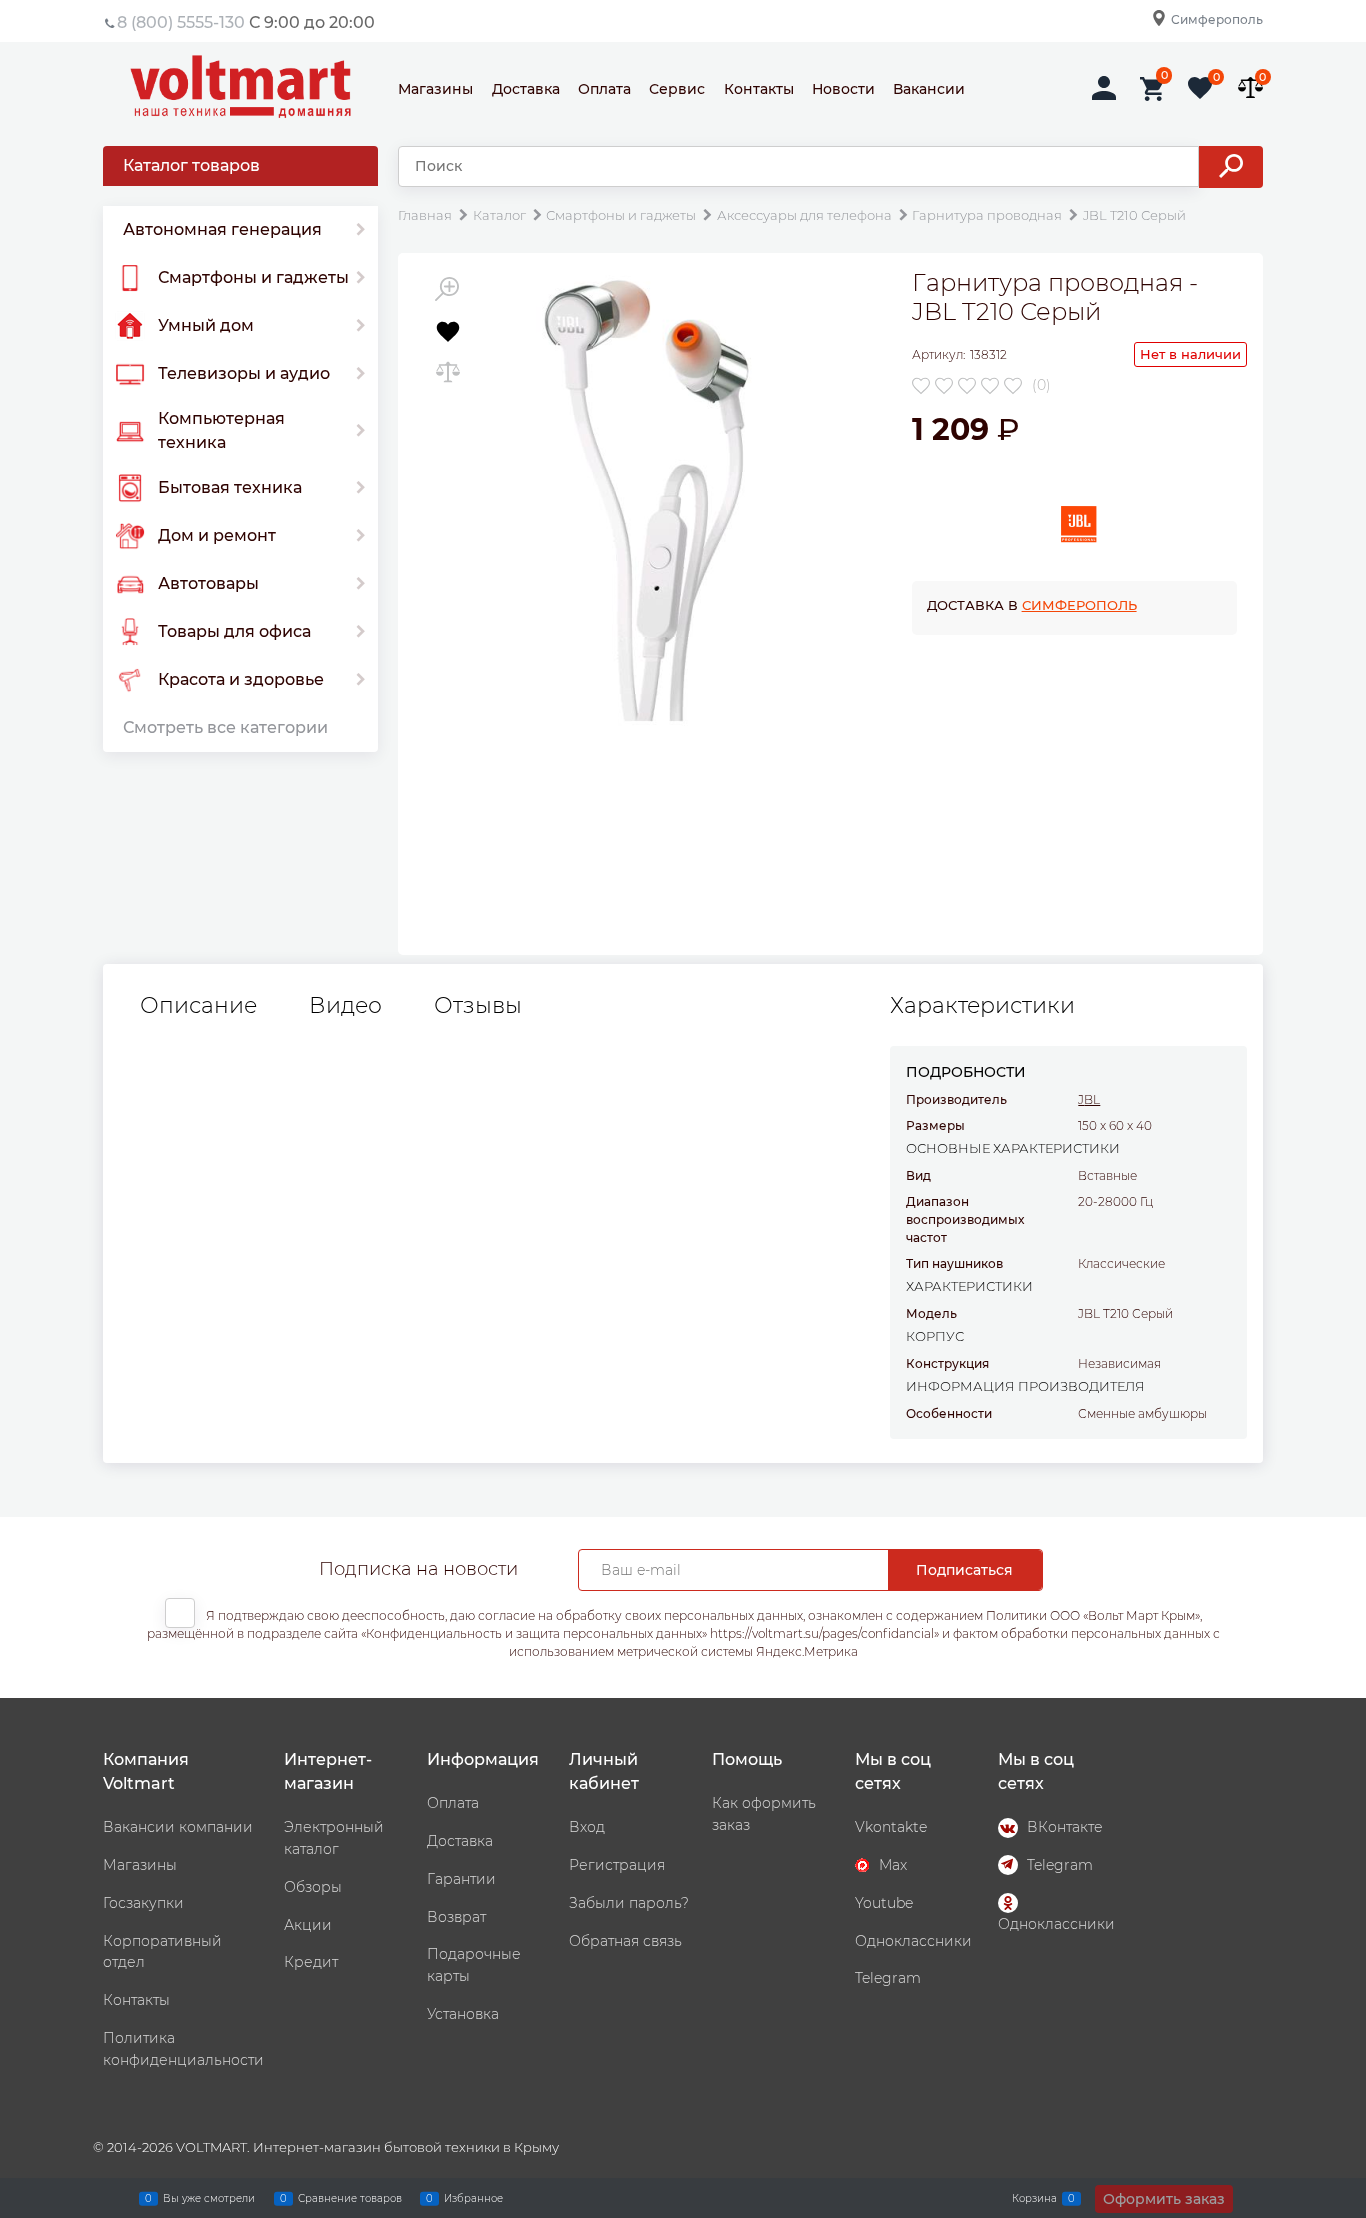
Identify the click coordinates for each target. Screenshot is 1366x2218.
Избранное (473, 2197)
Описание (198, 1006)
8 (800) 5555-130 (181, 22)
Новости (843, 89)
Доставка (526, 89)
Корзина (1034, 2197)
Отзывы (478, 1006)
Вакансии (929, 89)
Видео (345, 1006)
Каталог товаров (191, 165)
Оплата (604, 89)
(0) (1041, 385)
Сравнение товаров (350, 2197)
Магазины (435, 89)
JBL (1089, 1099)
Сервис (677, 89)
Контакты (759, 89)
